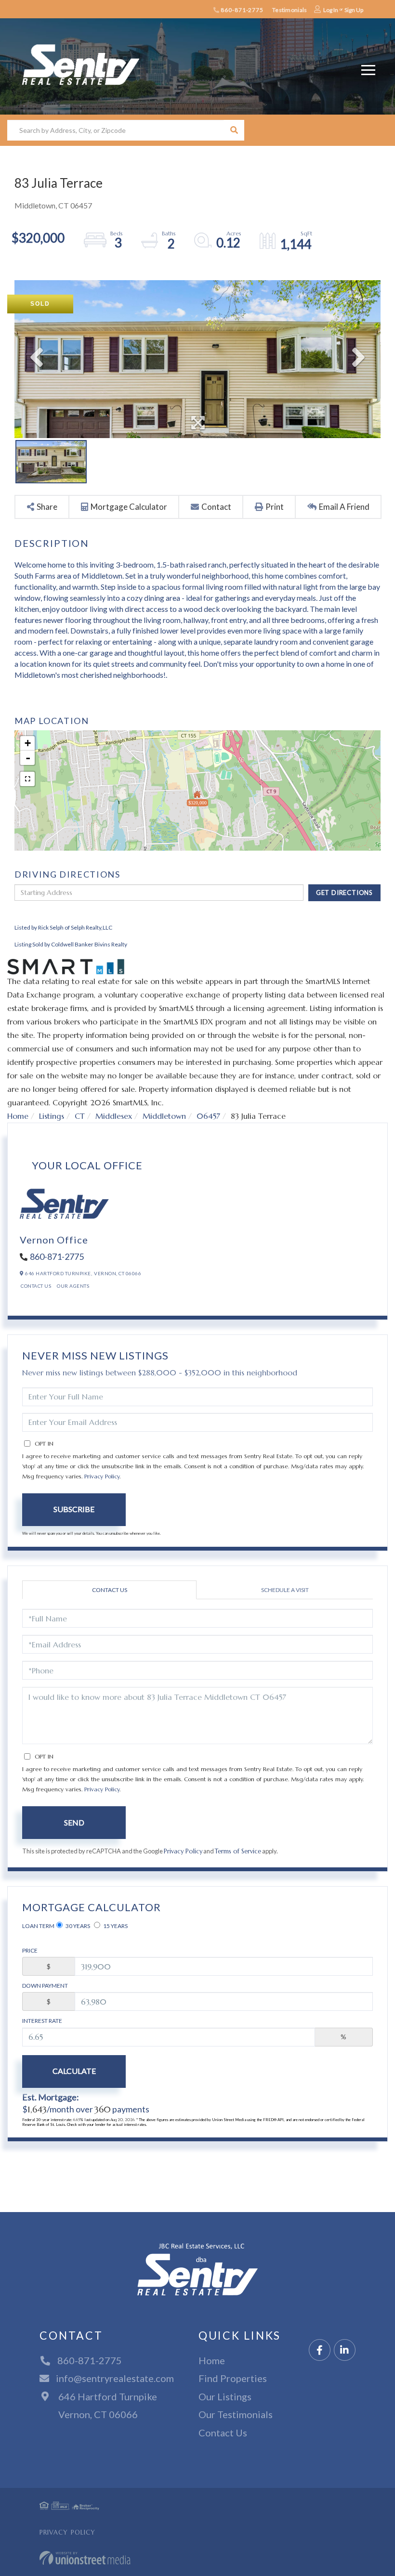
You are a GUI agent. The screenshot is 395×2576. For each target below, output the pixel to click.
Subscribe (74, 1509)
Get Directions (344, 893)
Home (18, 1116)
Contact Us (36, 1286)
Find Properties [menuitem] (233, 2378)
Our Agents (73, 1286)
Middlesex (114, 1116)
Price (30, 1950)
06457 (208, 1116)
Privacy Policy (102, 1476)
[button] (234, 130)
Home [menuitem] (212, 2360)
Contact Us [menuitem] (223, 2433)
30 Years (77, 1926)
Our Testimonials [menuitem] (236, 2414)
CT (80, 1116)
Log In (331, 10)
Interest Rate (42, 2021)
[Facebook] (320, 2350)
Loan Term (38, 1926)
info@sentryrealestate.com (115, 2378)
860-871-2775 (242, 10)
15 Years (115, 1926)
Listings (52, 1116)
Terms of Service (238, 1851)
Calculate (74, 2071)
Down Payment (45, 1986)
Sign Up (354, 10)
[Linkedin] (345, 2350)
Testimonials (290, 10)
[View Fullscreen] (27, 779)
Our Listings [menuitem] (225, 2396)
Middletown (164, 1116)
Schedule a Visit (285, 1590)
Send (74, 1822)
